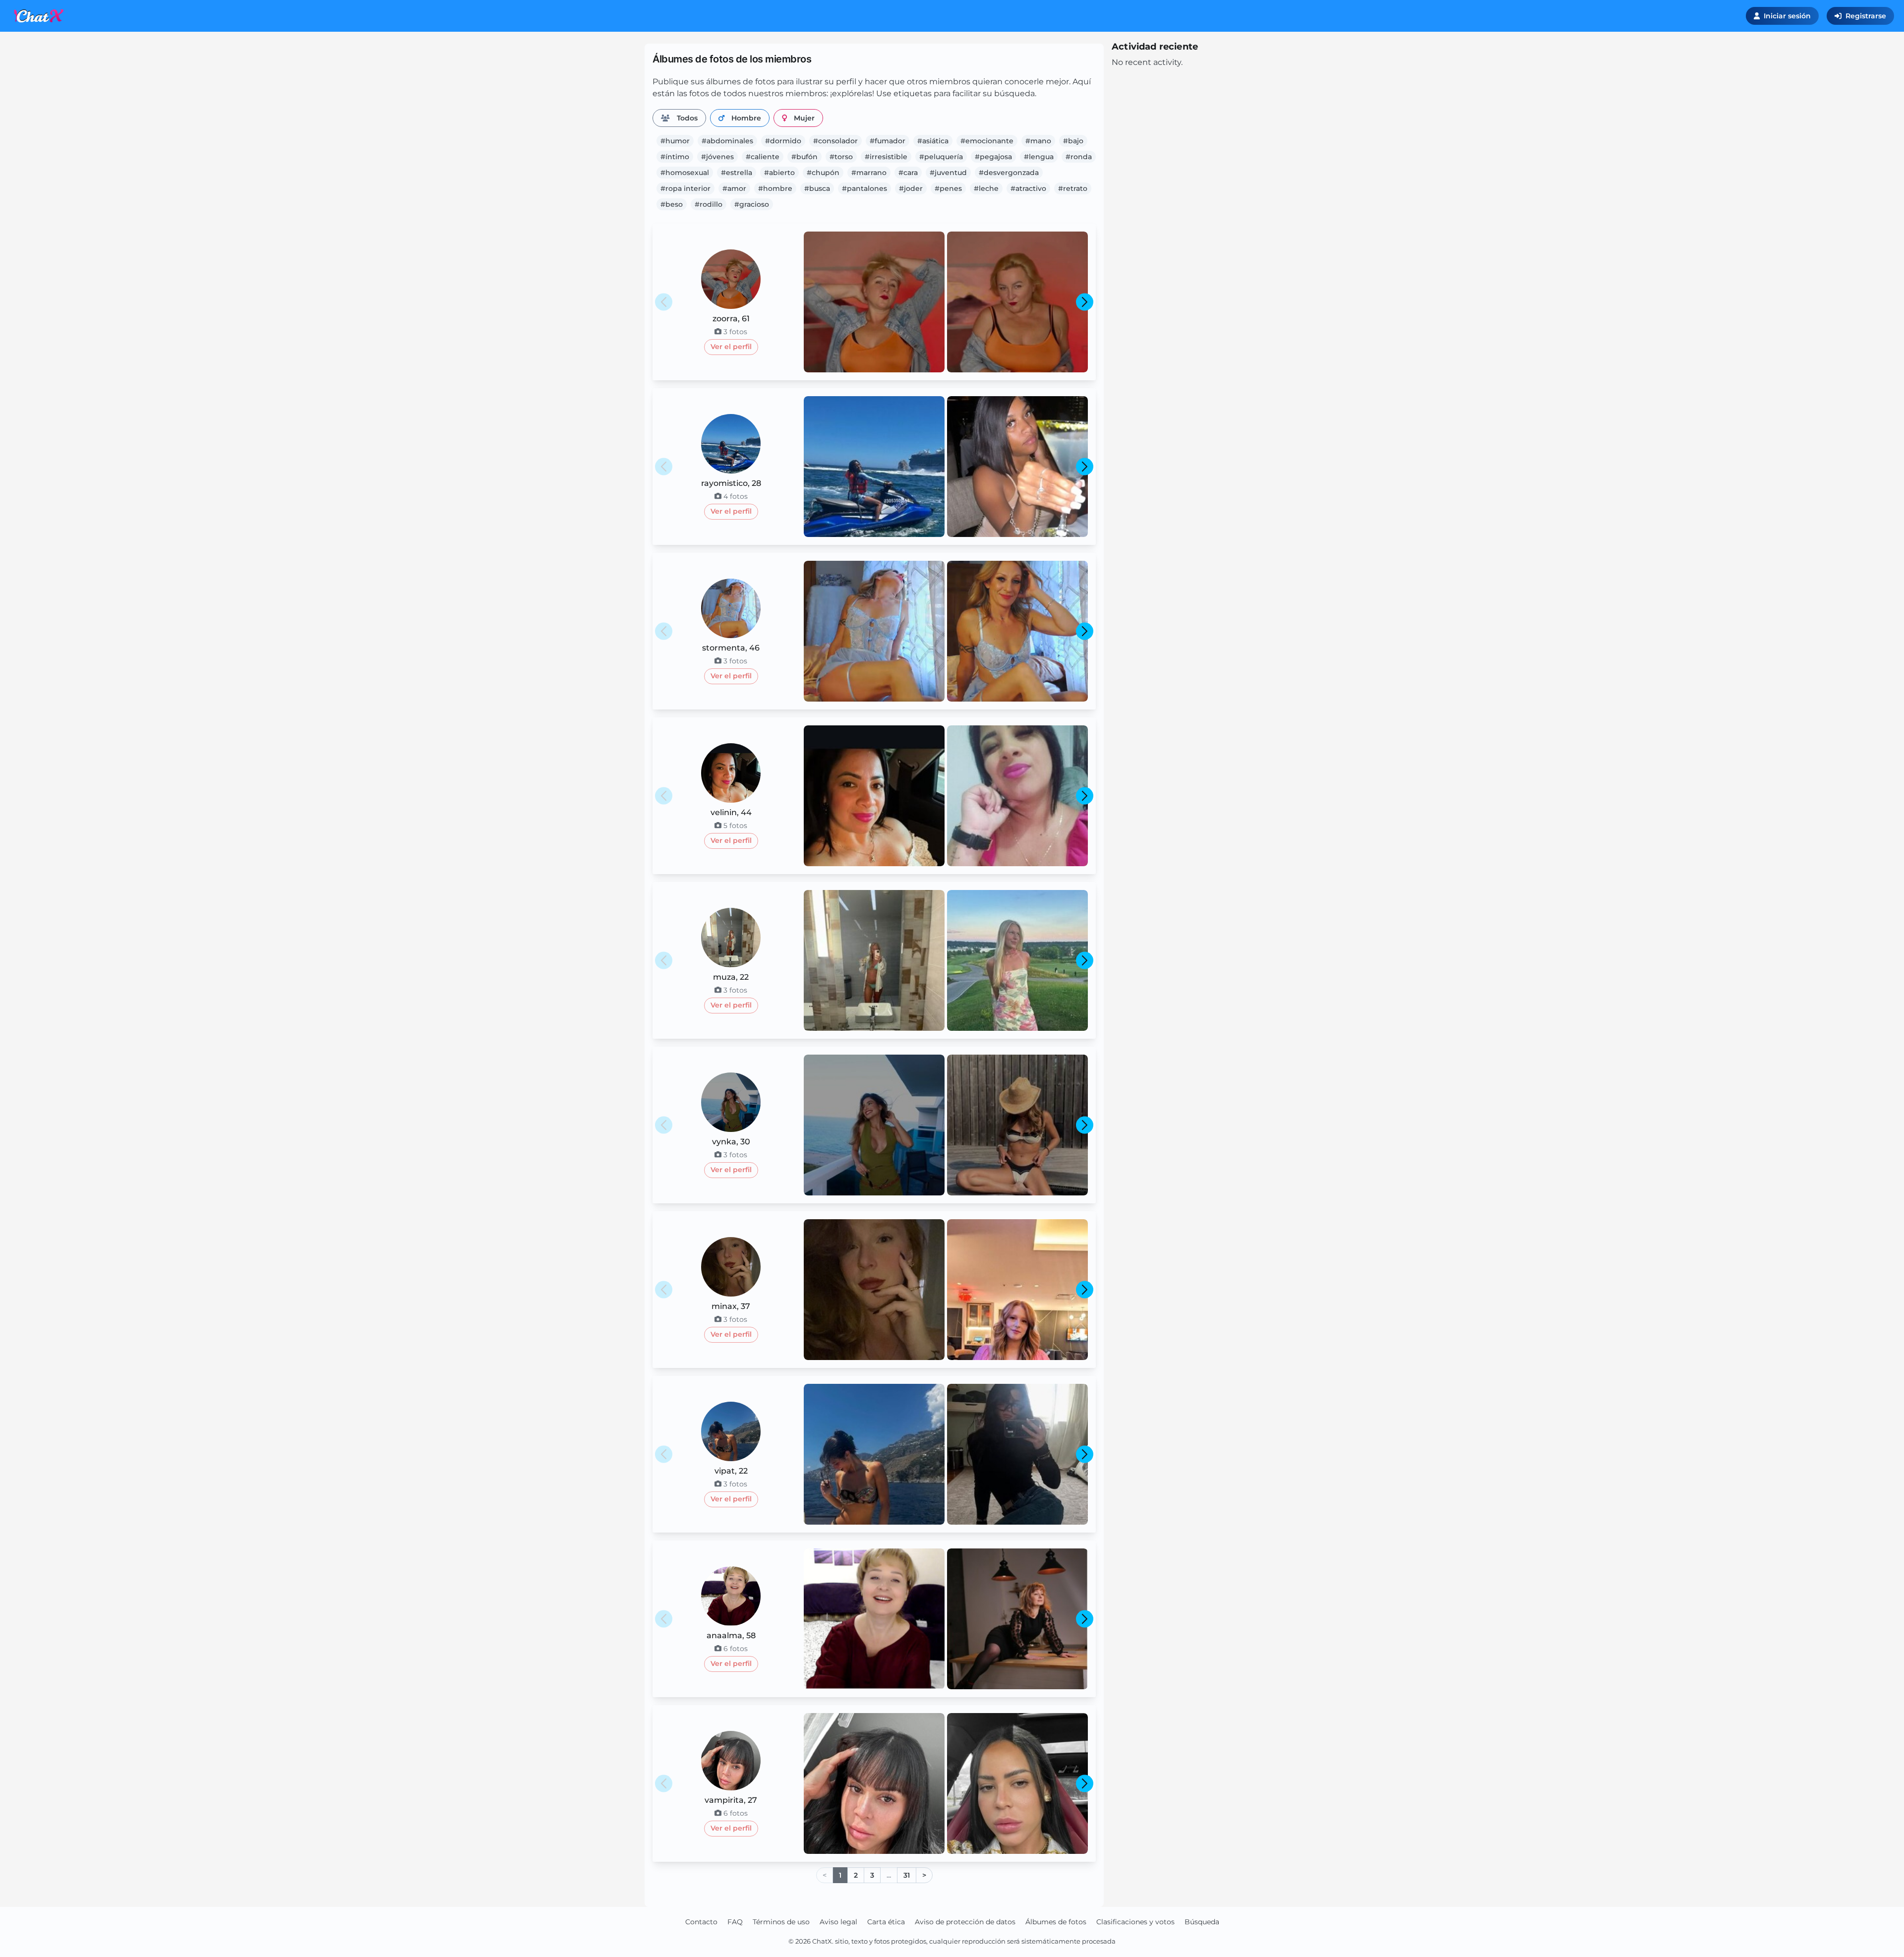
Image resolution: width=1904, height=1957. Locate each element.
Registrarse (1866, 16)
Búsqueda (1202, 1922)
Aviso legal (838, 1922)
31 (907, 1875)
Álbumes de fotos (1056, 1922)
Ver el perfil (731, 347)
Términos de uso (781, 1922)
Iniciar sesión (1787, 16)
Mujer (804, 118)
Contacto (701, 1922)
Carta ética (886, 1922)
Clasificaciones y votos (1135, 1922)
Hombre (746, 118)
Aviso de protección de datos (965, 1922)
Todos (687, 118)
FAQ (735, 1922)
